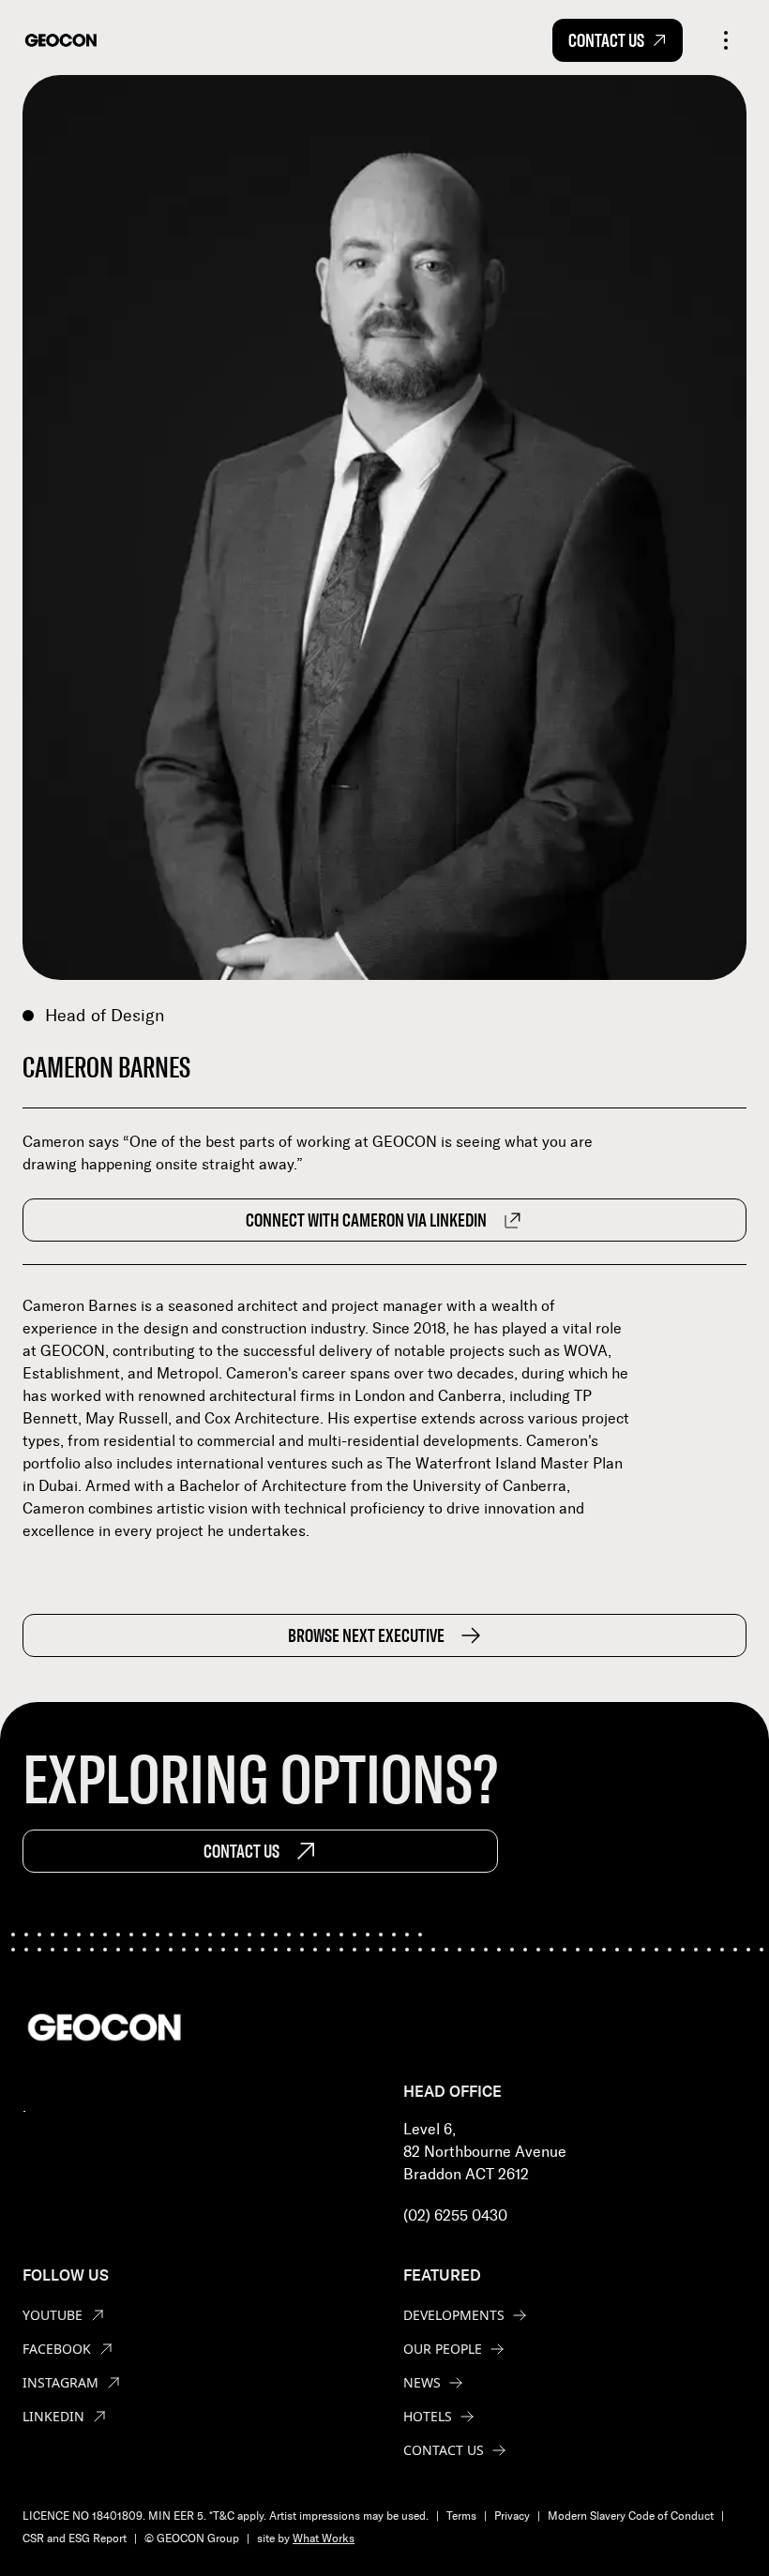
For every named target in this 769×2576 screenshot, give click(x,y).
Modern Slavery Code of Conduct (631, 2516)
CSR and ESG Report (75, 2538)
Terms (461, 2516)
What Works (324, 2538)
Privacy (512, 2516)
